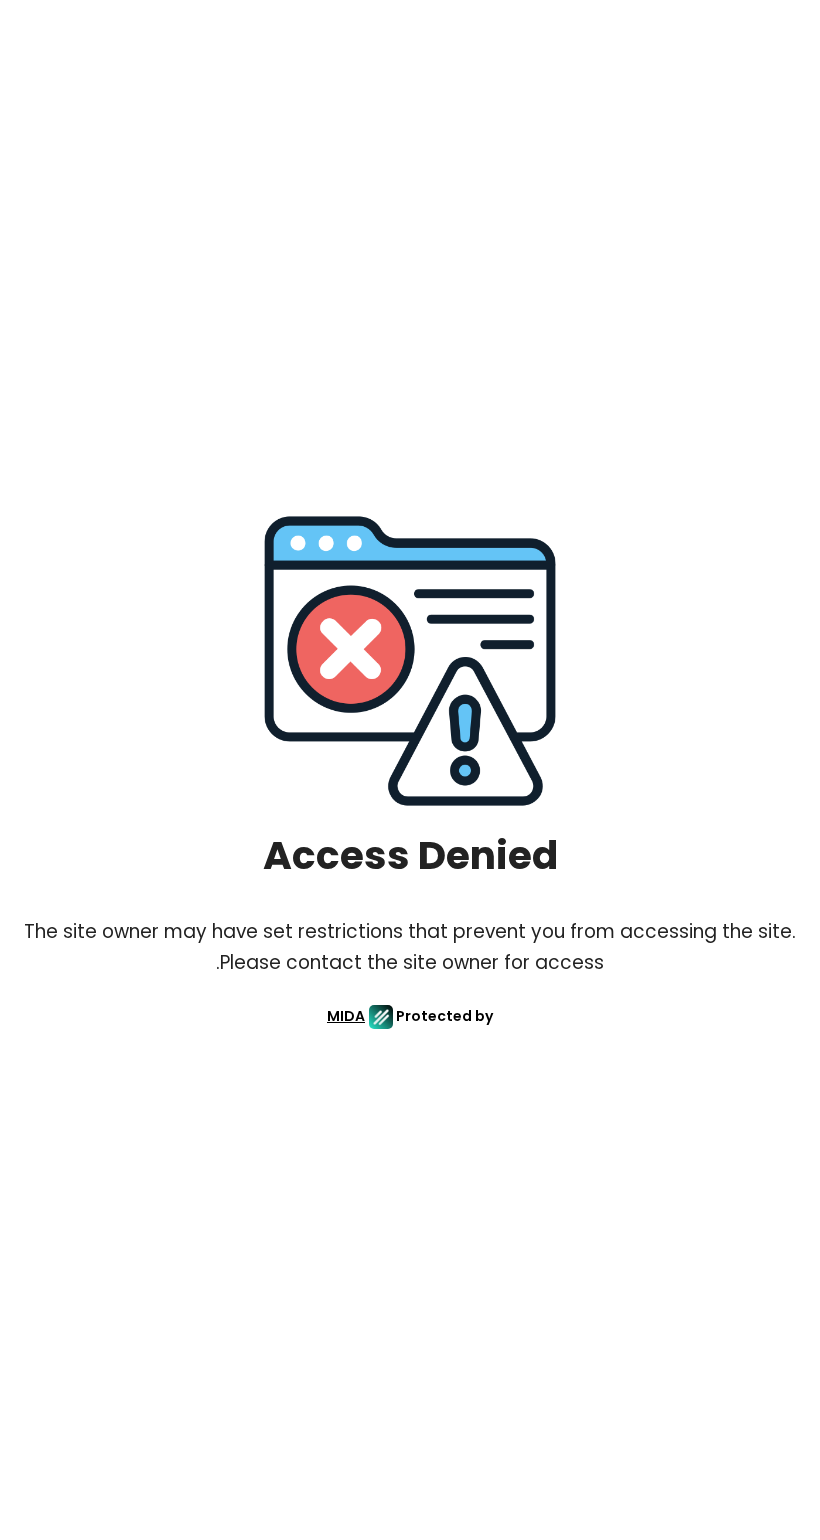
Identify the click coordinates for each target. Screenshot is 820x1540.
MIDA (346, 1016)
